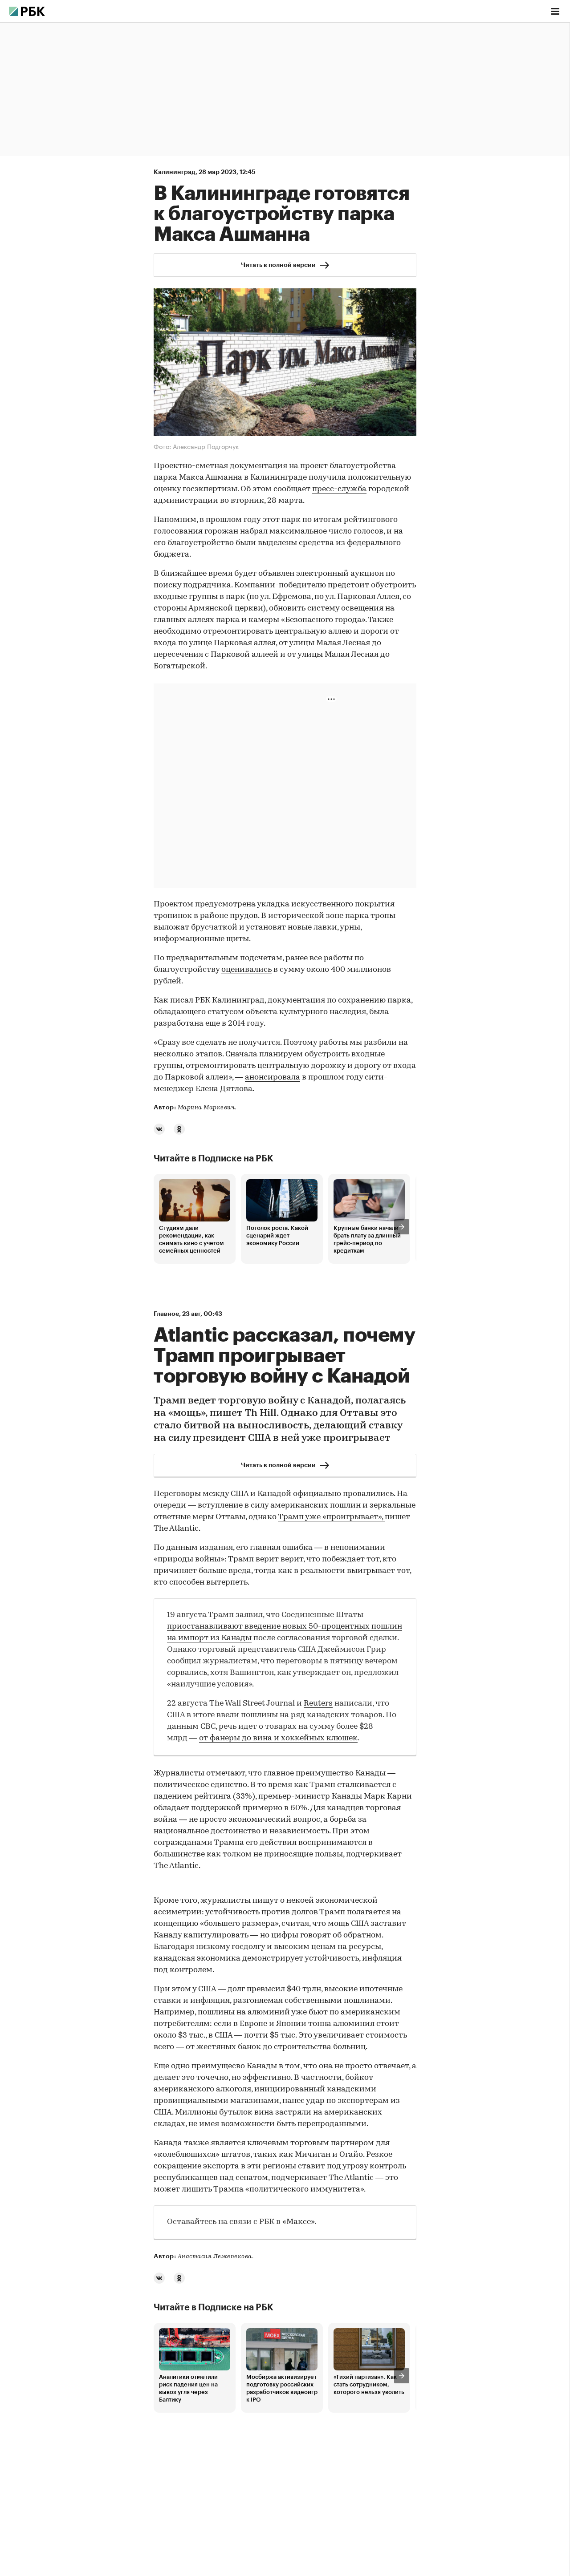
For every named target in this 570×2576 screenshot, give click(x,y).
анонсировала (273, 1078)
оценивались (246, 970)
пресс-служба (339, 489)
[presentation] (402, 1227)
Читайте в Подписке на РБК (214, 1159)
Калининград (175, 172)
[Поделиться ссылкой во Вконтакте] (159, 1129)
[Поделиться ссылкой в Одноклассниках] (179, 1129)
